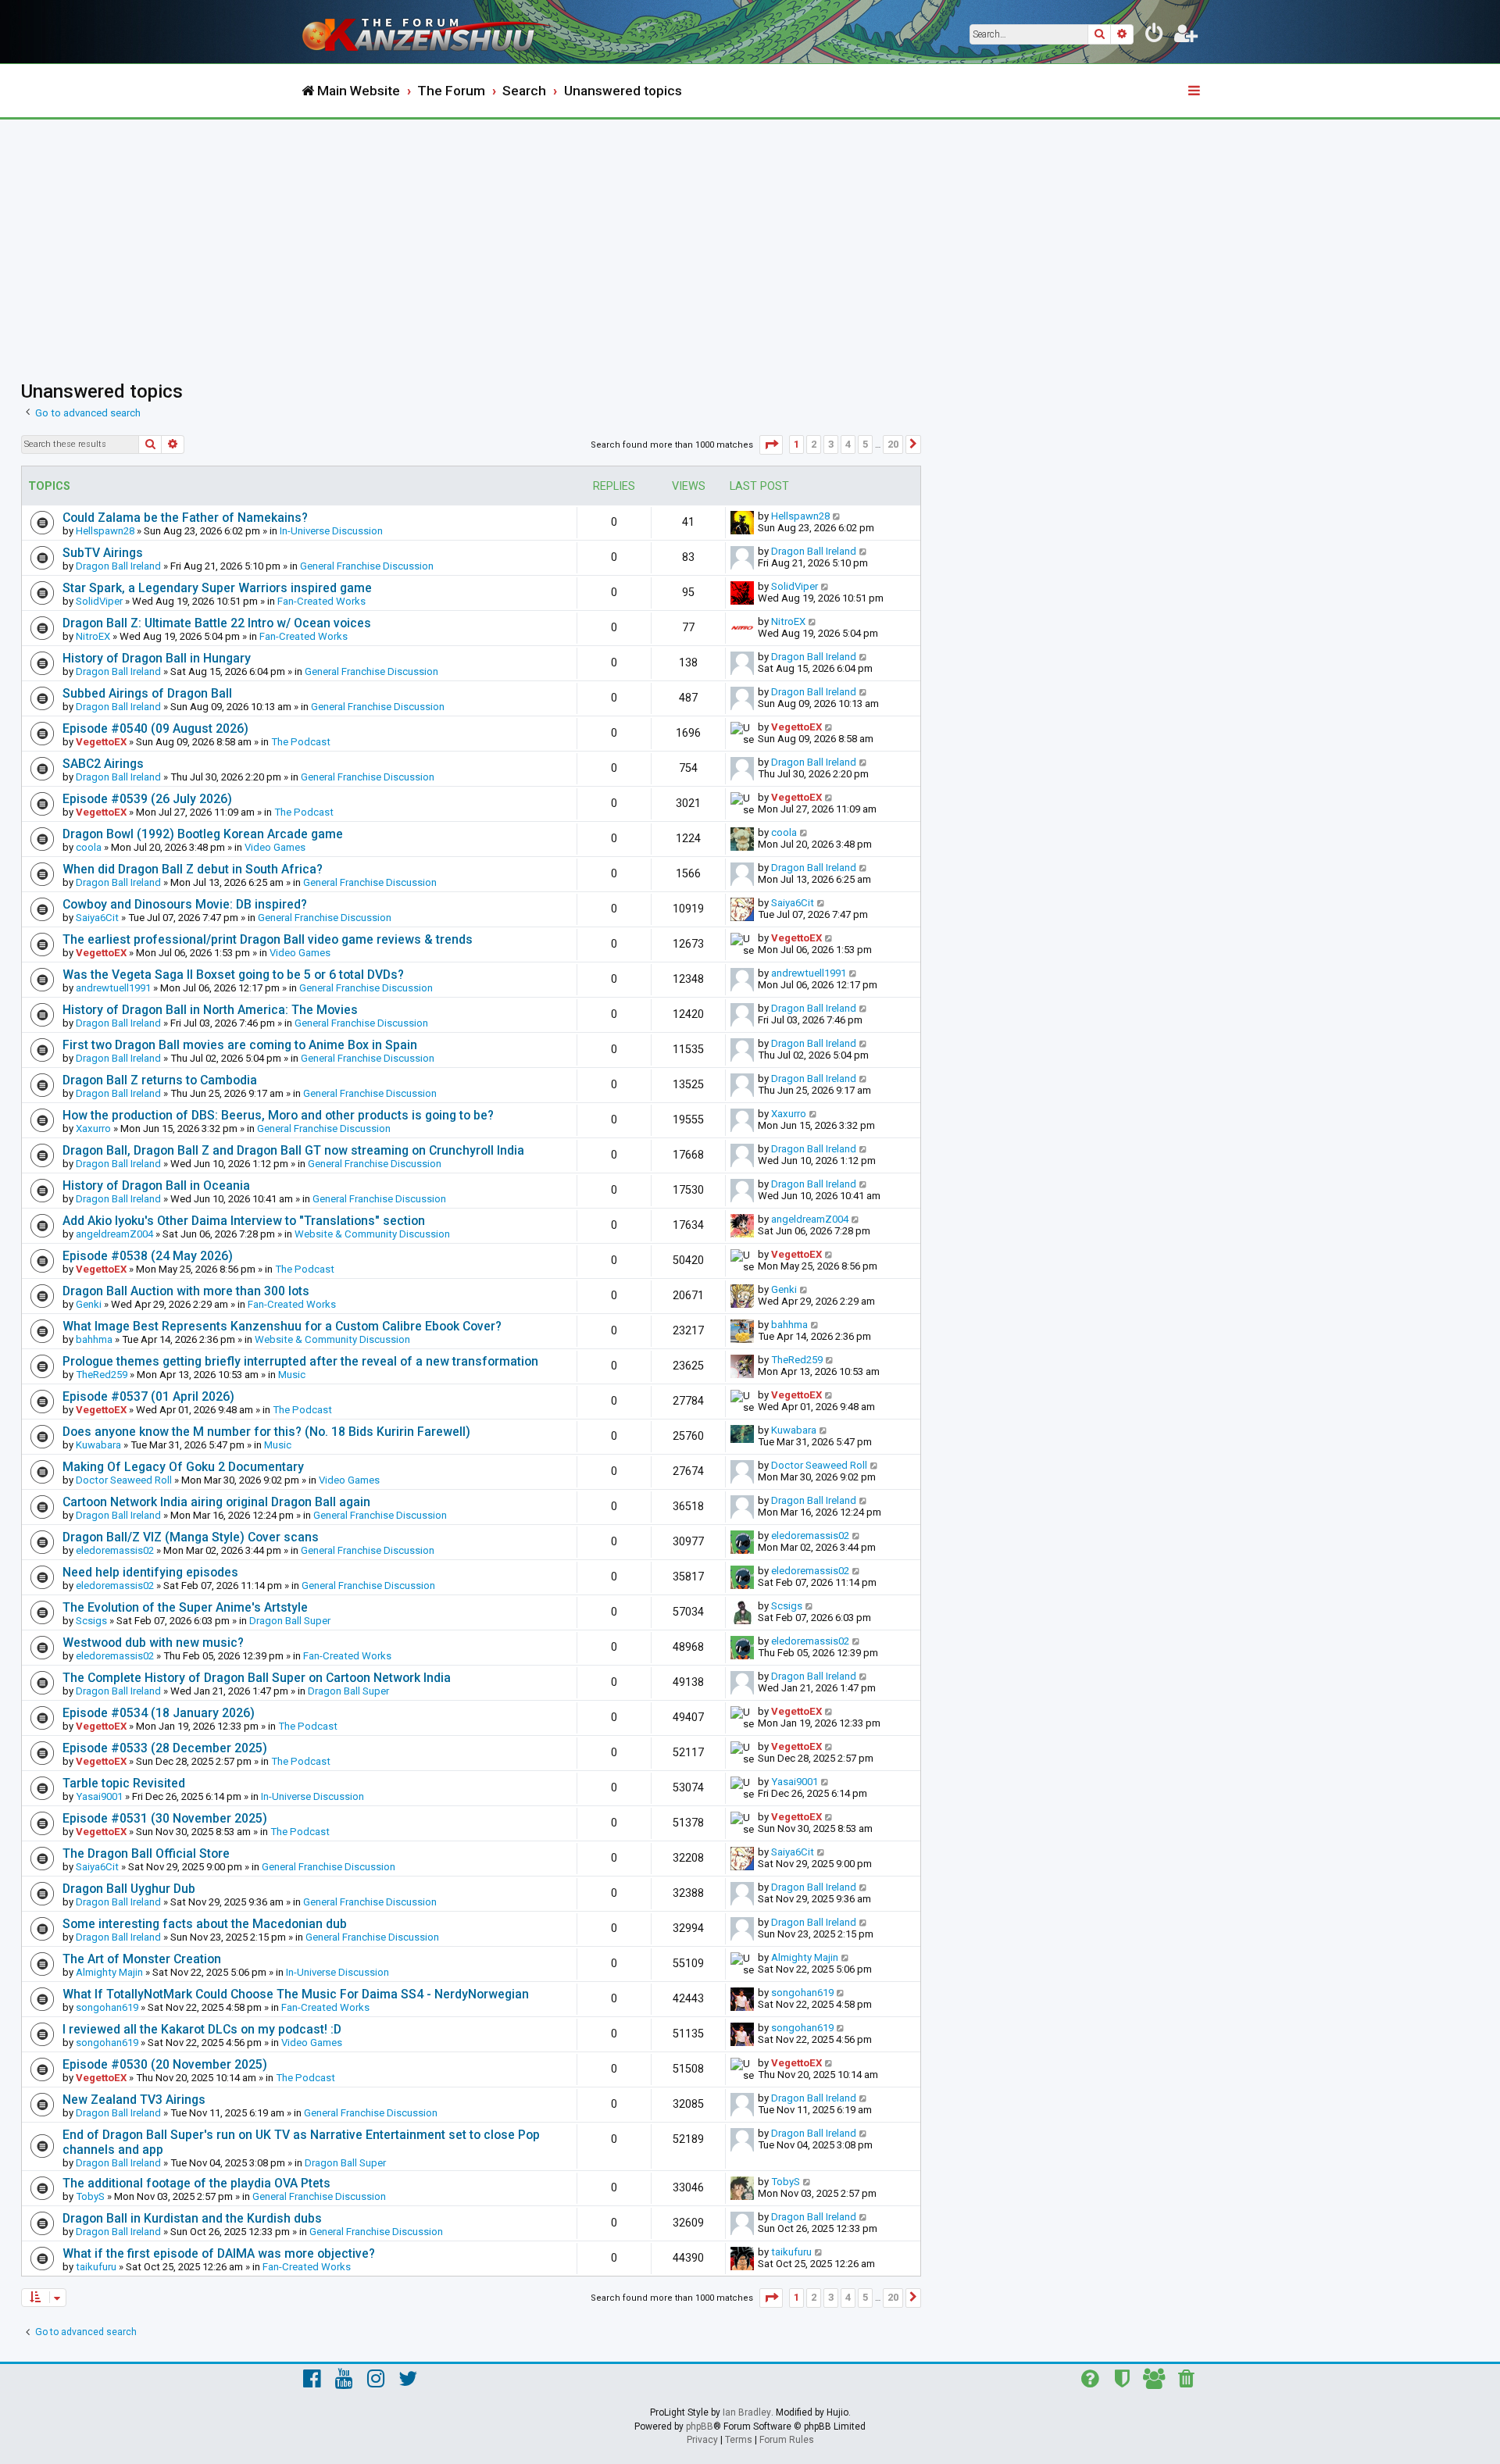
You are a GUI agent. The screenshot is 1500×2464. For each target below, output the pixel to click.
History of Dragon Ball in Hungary (157, 658)
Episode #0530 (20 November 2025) (165, 2064)
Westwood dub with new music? (153, 1643)
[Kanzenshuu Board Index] (430, 32)
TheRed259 (102, 1375)
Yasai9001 (99, 1796)
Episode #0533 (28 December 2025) (165, 1748)
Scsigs (91, 1621)
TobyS (90, 2196)
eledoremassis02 (115, 1550)
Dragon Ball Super (290, 1621)
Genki (89, 1304)
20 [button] (893, 444)
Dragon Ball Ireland (118, 566)
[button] (771, 445)
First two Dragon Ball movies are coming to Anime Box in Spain (240, 1045)
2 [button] (814, 444)
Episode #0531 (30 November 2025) (165, 1818)
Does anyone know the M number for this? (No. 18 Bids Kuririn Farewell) (266, 1432)
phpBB (700, 2427)
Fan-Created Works (321, 601)
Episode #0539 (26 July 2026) (147, 799)
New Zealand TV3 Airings (134, 2100)
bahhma (94, 1339)
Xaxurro (93, 1128)
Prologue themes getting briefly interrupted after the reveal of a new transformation (300, 1361)
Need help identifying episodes (150, 1572)
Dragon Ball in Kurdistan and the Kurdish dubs (192, 2218)
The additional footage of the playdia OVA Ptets (196, 2183)
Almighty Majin (109, 1972)
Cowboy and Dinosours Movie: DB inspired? (185, 904)
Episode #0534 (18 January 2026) (159, 1713)
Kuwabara (98, 1445)
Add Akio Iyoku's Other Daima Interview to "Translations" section (244, 1221)
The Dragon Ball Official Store (146, 1853)
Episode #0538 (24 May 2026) (148, 1256)
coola (89, 847)
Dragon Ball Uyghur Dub (129, 1889)
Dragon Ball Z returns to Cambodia (160, 1080)
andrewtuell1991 (113, 988)
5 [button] (865, 444)
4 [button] (848, 444)
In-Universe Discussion (331, 531)
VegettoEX (101, 742)
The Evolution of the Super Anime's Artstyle (185, 1607)
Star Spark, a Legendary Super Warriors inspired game (217, 588)
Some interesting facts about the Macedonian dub (205, 1924)
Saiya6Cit (97, 918)
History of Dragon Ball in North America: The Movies (210, 1010)
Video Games (275, 847)
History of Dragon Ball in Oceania (156, 1186)
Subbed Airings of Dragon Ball (147, 693)
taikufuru (96, 2267)
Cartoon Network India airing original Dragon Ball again (216, 1502)
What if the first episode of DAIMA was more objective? (219, 2253)
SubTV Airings (103, 553)
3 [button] (831, 444)
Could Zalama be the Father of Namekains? (185, 518)
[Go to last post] (837, 516)
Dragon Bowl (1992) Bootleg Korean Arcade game (203, 834)
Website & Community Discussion (372, 1234)
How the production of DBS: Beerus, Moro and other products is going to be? (278, 1115)
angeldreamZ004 (114, 1234)
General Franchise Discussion (367, 566)
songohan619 (107, 2007)
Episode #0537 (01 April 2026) (148, 1396)
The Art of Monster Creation (142, 1959)
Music (292, 1375)
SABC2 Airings (103, 764)
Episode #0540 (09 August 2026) (155, 728)
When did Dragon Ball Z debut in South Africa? (193, 869)
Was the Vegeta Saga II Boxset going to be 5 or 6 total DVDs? (233, 975)
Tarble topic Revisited (124, 1783)
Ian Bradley (747, 2412)
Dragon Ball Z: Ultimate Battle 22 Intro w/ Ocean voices (217, 623)
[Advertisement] (750, 237)
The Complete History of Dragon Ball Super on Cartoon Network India (257, 1678)
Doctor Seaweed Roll (124, 1480)
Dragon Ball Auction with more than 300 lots (186, 1291)
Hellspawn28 (105, 531)
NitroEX (93, 636)
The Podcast (301, 742)
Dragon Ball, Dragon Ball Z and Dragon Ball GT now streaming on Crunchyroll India (293, 1150)
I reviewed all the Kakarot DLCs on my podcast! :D (202, 2029)
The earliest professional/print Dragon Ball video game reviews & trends (268, 939)
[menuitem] (1155, 36)
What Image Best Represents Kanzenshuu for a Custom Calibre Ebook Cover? (282, 1326)
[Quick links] (1195, 91)
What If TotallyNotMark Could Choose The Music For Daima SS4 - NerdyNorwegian (296, 1994)
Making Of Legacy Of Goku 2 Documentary (183, 1467)
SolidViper (99, 601)
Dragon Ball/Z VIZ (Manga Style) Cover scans (191, 1537)
